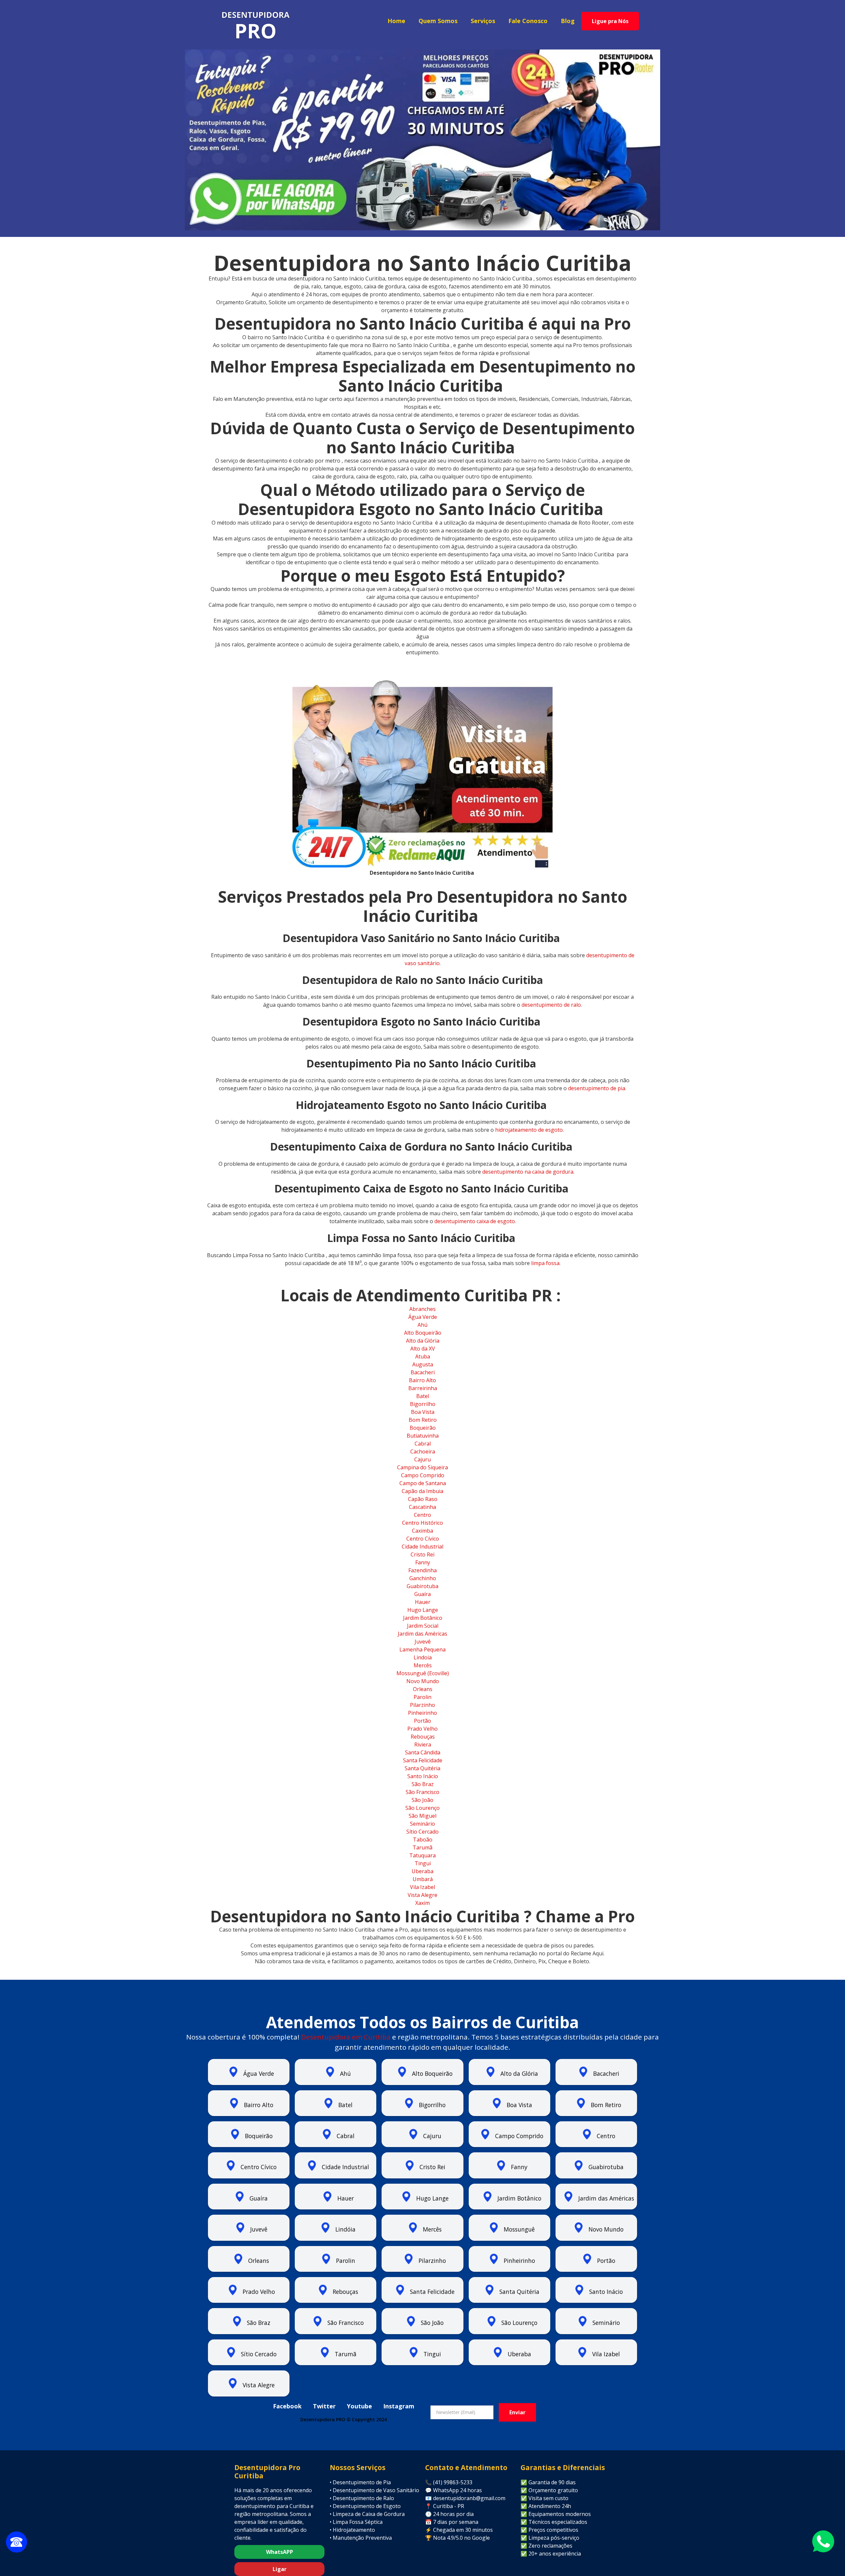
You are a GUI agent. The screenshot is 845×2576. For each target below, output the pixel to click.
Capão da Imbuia (422, 1491)
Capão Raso (423, 1499)
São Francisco (422, 1792)
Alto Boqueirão (423, 1333)
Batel (423, 1396)
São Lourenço (422, 1808)
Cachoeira (423, 1451)
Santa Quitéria (422, 1768)
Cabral (423, 1444)
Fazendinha (422, 1570)
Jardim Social (423, 1626)
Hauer (423, 1602)
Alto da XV (423, 1349)
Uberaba (422, 1871)
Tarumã (422, 1847)
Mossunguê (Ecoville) (423, 1673)
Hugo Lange (423, 1610)
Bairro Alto (422, 1380)
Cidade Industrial (422, 1547)
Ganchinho (423, 1578)
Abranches (422, 1309)
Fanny (423, 1562)
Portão (422, 1721)
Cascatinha (422, 1507)
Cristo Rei (422, 1554)
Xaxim (422, 1903)
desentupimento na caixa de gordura (527, 1172)
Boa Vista (423, 1412)
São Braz (423, 1784)
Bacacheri (423, 1372)
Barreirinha (423, 1388)
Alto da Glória (423, 1341)
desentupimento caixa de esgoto (474, 1221)
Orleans (423, 1689)
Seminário (422, 1824)
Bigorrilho (423, 1404)
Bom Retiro (423, 1420)
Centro (422, 1515)
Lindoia (423, 1657)
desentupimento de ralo (551, 1005)
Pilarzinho (422, 1705)
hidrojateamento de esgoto (528, 1130)
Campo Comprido (423, 1475)
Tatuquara (422, 1855)
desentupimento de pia (596, 1088)
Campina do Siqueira (422, 1467)
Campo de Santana (423, 1483)
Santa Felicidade (423, 1760)
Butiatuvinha (423, 1436)
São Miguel (422, 1816)
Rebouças (423, 1737)
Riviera (423, 1745)
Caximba (422, 1531)
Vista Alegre (422, 1895)
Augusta (423, 1364)
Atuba (423, 1356)
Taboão (423, 1840)
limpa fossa (545, 1263)
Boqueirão (423, 1428)
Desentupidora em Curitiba (346, 2037)
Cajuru (422, 1459)
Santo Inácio (423, 1776)
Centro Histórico (422, 1523)
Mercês (423, 1665)
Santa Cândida (423, 1752)
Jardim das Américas (422, 1634)
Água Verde (423, 1317)
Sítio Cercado (422, 1832)
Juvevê (423, 1642)
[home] (255, 26)
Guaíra (422, 1594)
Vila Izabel (422, 1887)
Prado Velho (422, 1729)
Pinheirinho (422, 1713)
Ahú (422, 1325)
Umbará (423, 1879)
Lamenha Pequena (422, 1649)
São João (422, 1800)
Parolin (422, 1697)
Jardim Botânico (423, 1618)
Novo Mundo (423, 1681)
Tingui (423, 1863)
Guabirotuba (422, 1586)
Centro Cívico (423, 1539)
